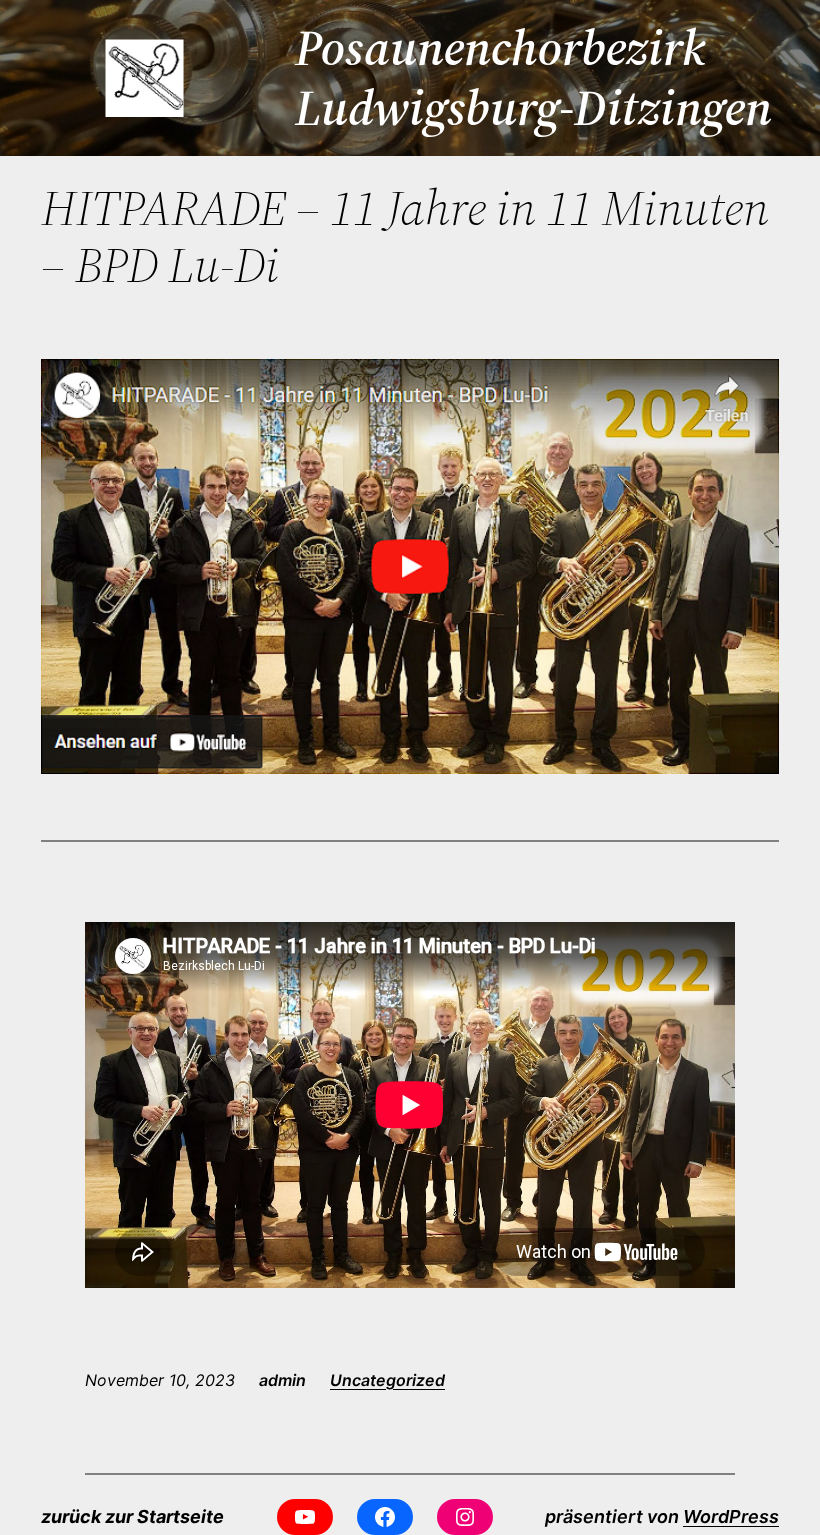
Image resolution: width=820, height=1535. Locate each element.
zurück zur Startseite (132, 1516)
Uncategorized (387, 1380)
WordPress (731, 1516)
